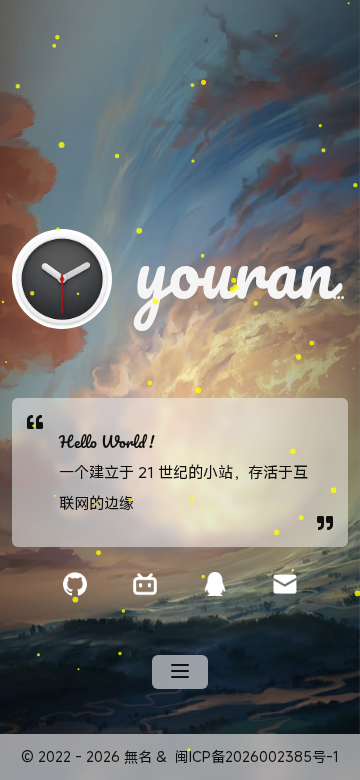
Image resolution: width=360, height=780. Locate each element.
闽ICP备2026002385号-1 (257, 756)
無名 (138, 756)
